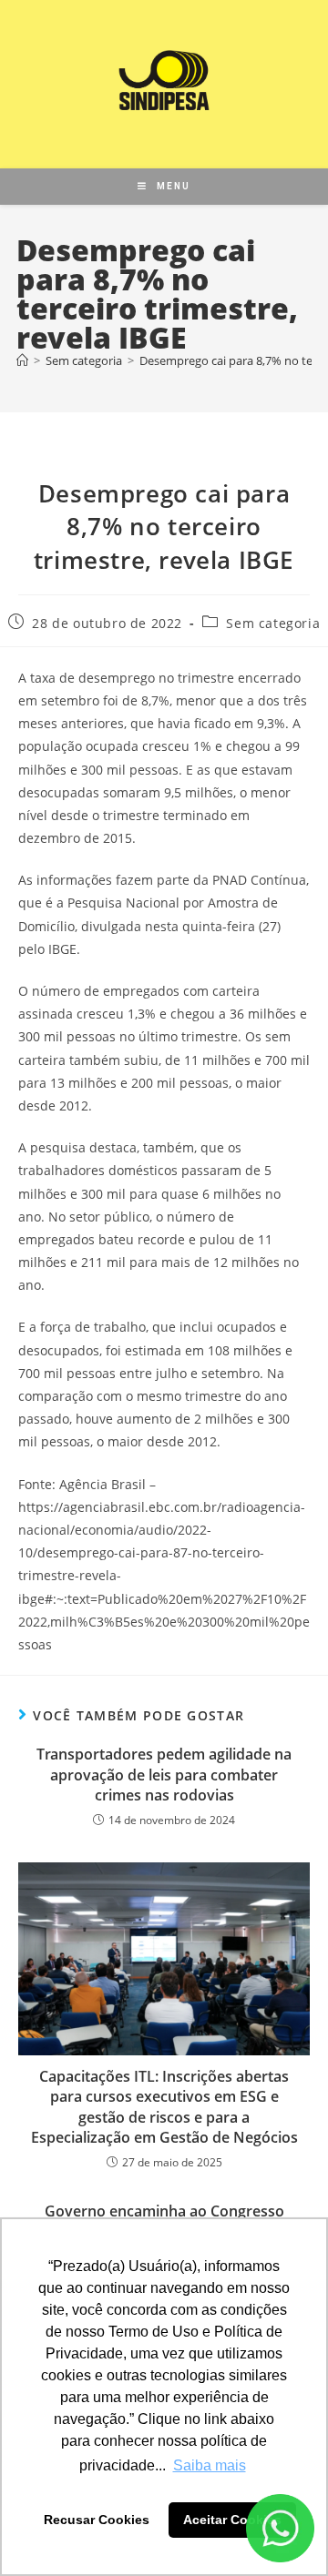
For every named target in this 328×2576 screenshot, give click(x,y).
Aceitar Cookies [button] (232, 2520)
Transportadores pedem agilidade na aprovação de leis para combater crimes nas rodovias (164, 1775)
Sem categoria (273, 623)
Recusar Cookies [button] (97, 2520)
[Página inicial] (22, 360)
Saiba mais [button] (210, 2465)
